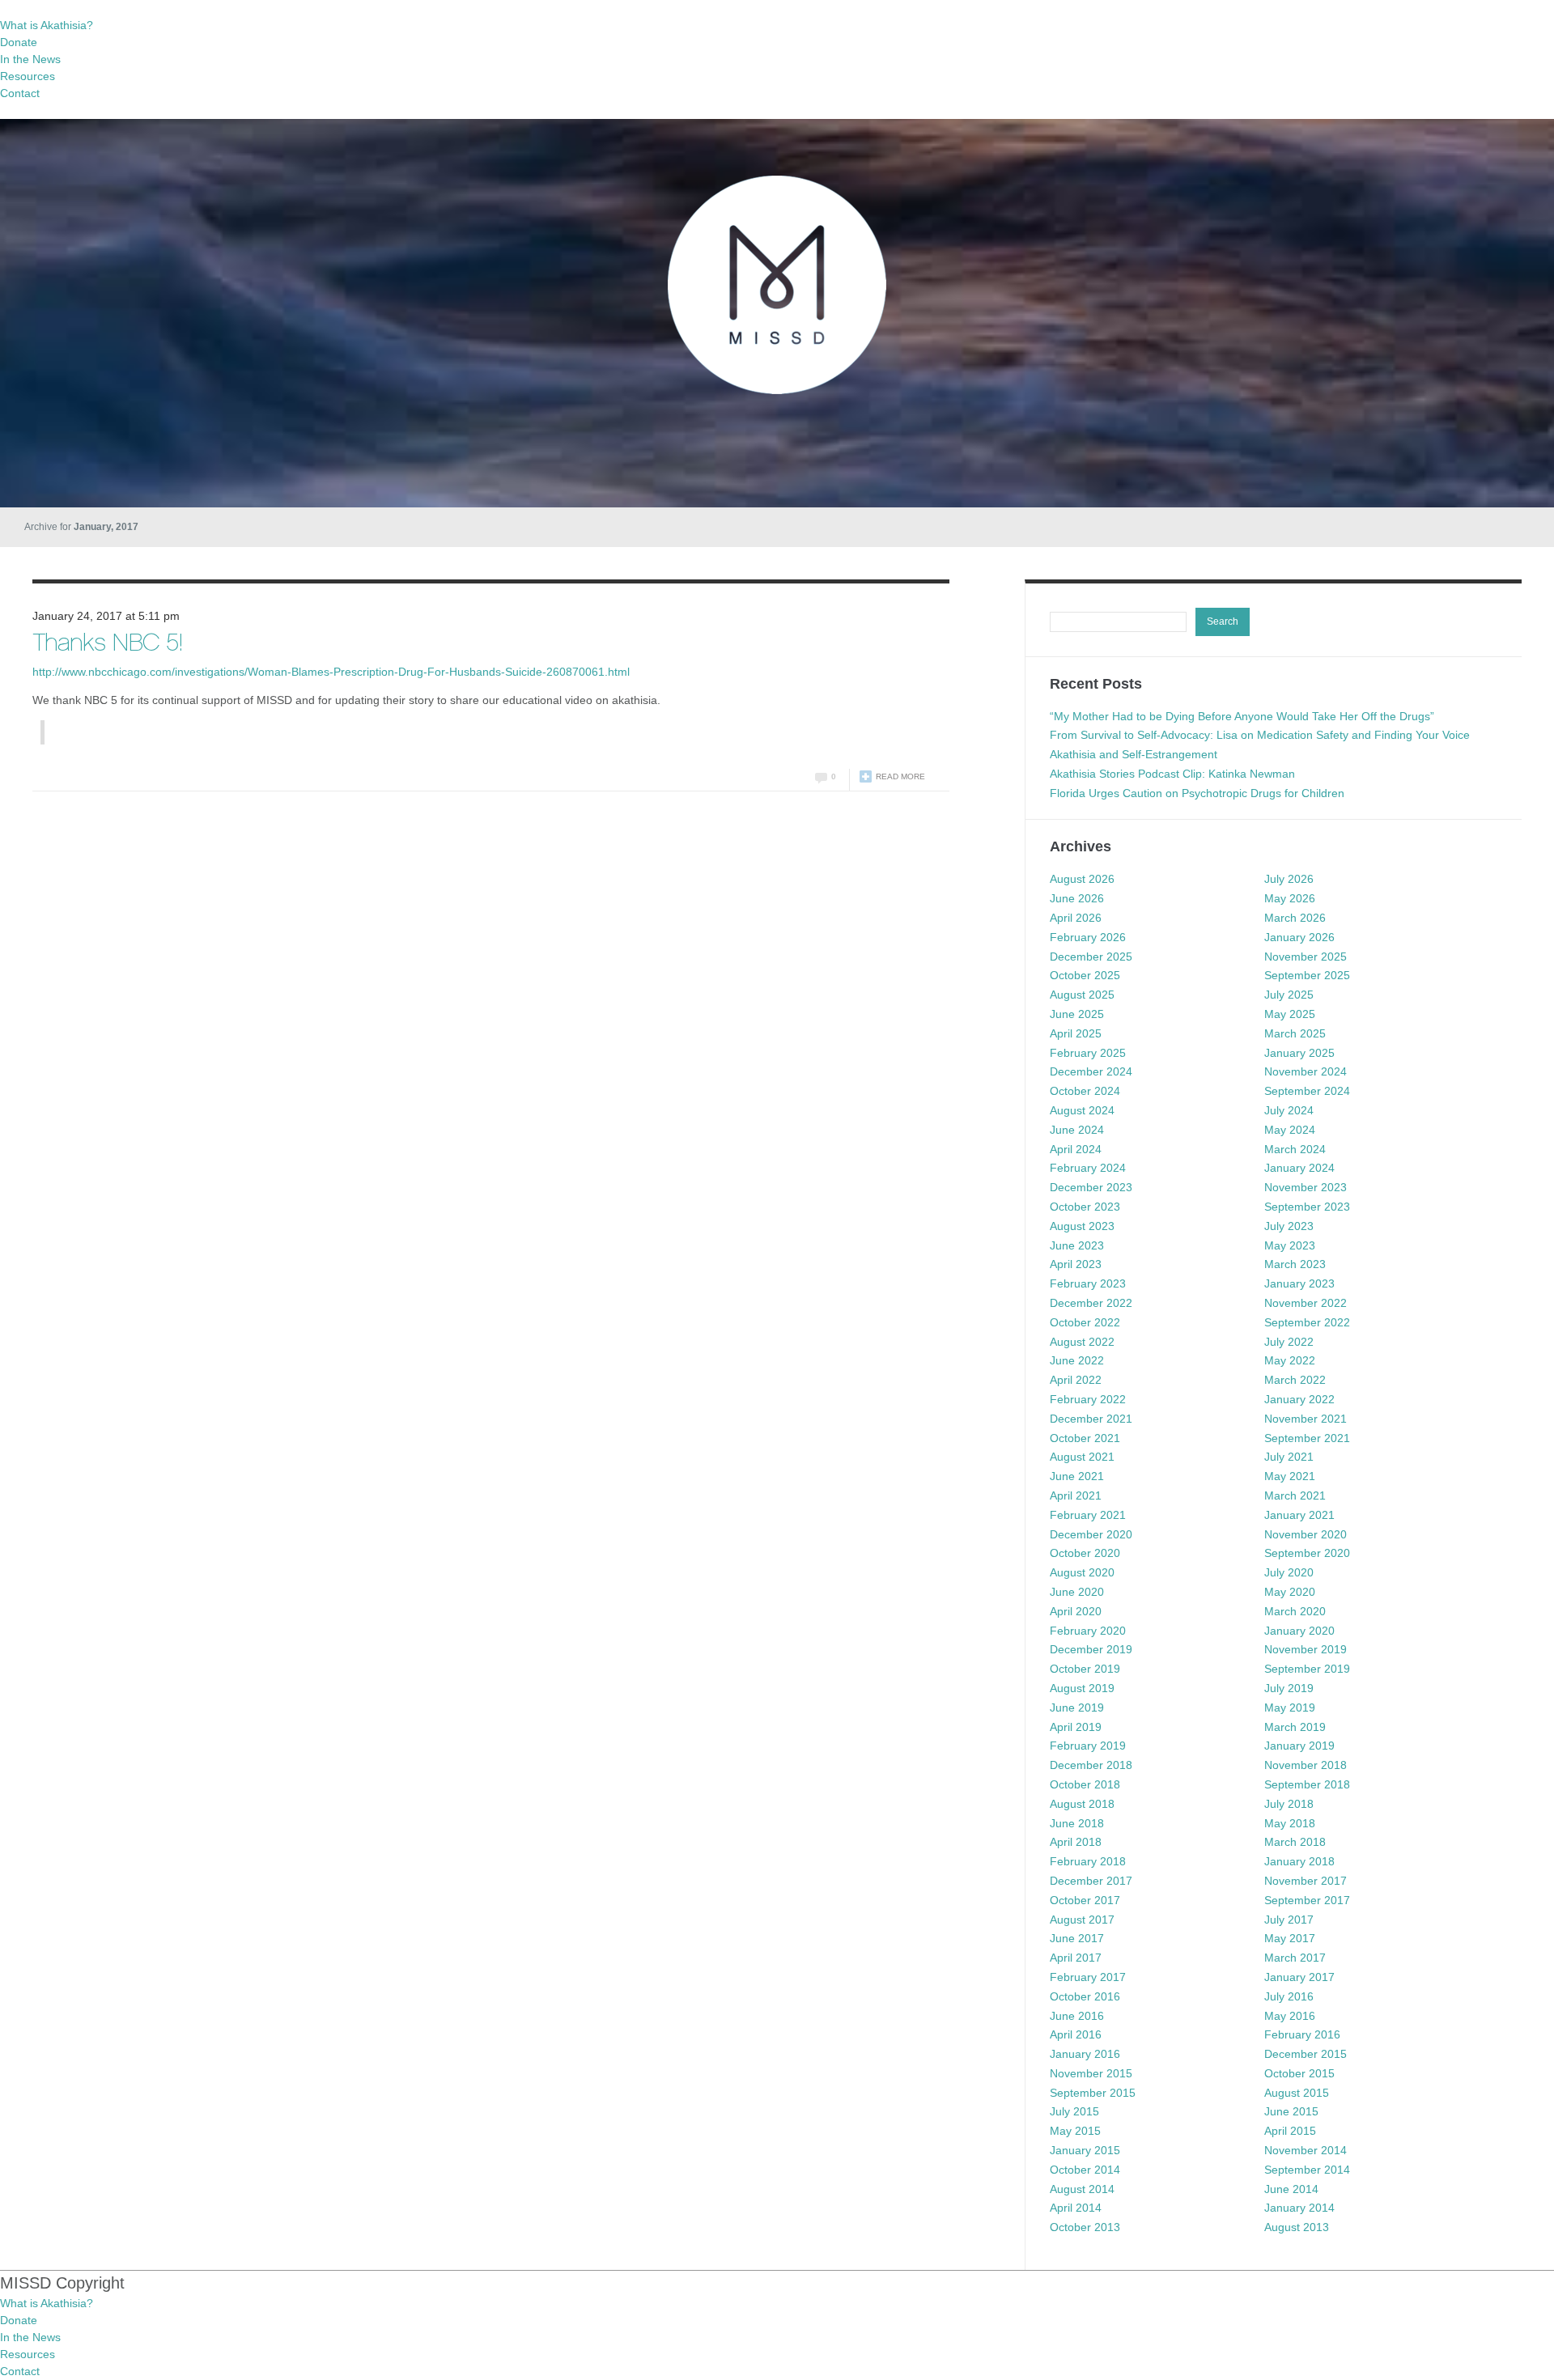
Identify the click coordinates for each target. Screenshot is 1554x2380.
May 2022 (1290, 1360)
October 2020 (1085, 1553)
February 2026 (1088, 937)
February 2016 (1302, 2034)
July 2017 (1289, 1920)
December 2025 (1091, 957)
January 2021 (1299, 1515)
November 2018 (1306, 1765)
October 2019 (1085, 1669)
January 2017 (1299, 1977)
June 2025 (1077, 1014)
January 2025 (1299, 1053)
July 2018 (1289, 1804)
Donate (19, 42)
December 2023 (1091, 1187)
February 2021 (1088, 1515)
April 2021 (1076, 1495)
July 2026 (1289, 879)
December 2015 (1306, 2054)
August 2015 (1297, 2093)
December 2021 (1091, 1419)
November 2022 (1306, 1303)
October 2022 (1085, 1322)
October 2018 (1085, 1784)
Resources (28, 76)
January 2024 (1299, 1168)
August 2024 (1082, 1110)
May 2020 (1290, 1592)
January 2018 (1299, 1861)
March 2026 (1295, 918)
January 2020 (1299, 1631)
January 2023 (1299, 1283)
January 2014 (1299, 2208)
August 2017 (1082, 1920)
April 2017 (1076, 1958)
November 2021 (1306, 1419)
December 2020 (1091, 1534)
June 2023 (1077, 1245)
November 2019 (1306, 1649)
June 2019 (1077, 1708)
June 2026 (1077, 898)
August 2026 (1082, 879)
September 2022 (1307, 1322)
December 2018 (1091, 1765)
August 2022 (1082, 1342)
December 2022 (1091, 1303)
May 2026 (1290, 898)
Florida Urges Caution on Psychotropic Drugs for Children (1197, 793)
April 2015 (1290, 2131)
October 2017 (1085, 1900)
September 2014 (1307, 2170)
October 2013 (1085, 2227)
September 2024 (1307, 1091)
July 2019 (1289, 1688)
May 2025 (1290, 1014)
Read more (900, 776)
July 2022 (1289, 1342)
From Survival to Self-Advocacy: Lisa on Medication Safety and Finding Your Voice (1260, 735)
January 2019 (1299, 1746)
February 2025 (1088, 1053)
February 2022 (1088, 1399)
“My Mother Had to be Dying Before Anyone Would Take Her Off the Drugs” (1242, 716)
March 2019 (1295, 1727)
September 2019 (1307, 1669)
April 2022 (1076, 1380)
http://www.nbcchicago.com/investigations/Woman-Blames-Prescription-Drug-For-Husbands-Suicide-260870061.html (331, 672)
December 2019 (1091, 1649)
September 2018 (1307, 1784)
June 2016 (1077, 2016)
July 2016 (1289, 1996)
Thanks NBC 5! (107, 645)
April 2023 (1076, 1264)
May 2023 (1290, 1245)
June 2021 (1077, 1476)
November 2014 (1306, 2150)
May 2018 (1290, 1823)
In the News (30, 59)
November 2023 (1306, 1187)
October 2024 (1085, 1091)
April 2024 (1076, 1149)
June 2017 (1077, 1938)
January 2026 (1299, 937)
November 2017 (1306, 1881)
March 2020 (1295, 1611)
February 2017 (1088, 1977)
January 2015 (1085, 2150)
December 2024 (1091, 1071)
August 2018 (1082, 1804)
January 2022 (1299, 1399)
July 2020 (1289, 1572)
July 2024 (1289, 1110)
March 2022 (1295, 1380)
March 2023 (1295, 1264)
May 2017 (1290, 1938)
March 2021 (1295, 1495)
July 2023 (1289, 1226)
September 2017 (1307, 1900)
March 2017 (1295, 1958)
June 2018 (1077, 1823)
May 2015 (1075, 2131)
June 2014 (1291, 2189)
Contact (20, 93)
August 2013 (1297, 2227)
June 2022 (1077, 1360)
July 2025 (1289, 995)
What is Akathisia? (47, 25)
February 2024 (1088, 1168)
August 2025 (1082, 995)
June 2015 (1291, 2111)
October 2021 (1085, 1438)
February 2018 (1088, 1861)
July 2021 (1289, 1457)
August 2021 (1082, 1457)
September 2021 (1307, 1438)
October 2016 (1085, 1996)
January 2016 (1085, 2054)
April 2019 (1076, 1727)
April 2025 (1076, 1033)
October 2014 (1085, 2170)
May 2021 (1290, 1476)
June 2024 (1077, 1130)
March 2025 (1295, 1033)
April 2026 (1076, 918)
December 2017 (1091, 1881)
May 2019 (1290, 1708)
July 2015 (1074, 2111)
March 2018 (1295, 1842)
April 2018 (1076, 1842)
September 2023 (1307, 1207)
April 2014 (1076, 2208)
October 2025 (1085, 975)
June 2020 (1077, 1592)
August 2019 (1082, 1688)
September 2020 (1307, 1553)
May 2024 (1290, 1130)
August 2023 (1082, 1226)
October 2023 (1085, 1207)
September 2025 (1307, 975)
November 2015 (1091, 2073)
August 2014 (1082, 2189)
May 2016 (1290, 2016)
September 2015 (1093, 2093)
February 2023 (1088, 1283)
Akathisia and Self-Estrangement (1134, 754)
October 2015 (1299, 2073)
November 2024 (1306, 1071)
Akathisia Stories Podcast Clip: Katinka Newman (1172, 774)
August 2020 (1082, 1572)
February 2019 (1088, 1746)
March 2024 (1295, 1149)
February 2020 (1088, 1631)
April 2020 (1076, 1611)
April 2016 (1076, 2034)
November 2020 (1306, 1534)
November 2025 (1306, 957)
